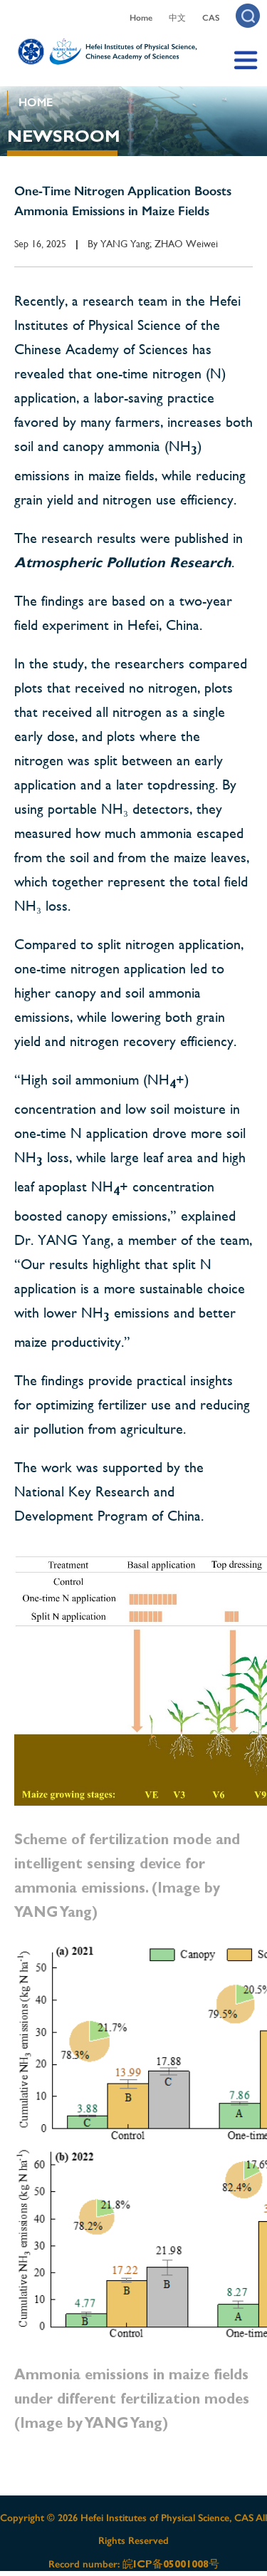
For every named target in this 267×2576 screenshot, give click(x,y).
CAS (211, 18)
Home (141, 18)
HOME (36, 102)
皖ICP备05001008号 (171, 2564)
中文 (177, 18)
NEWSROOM (64, 136)
